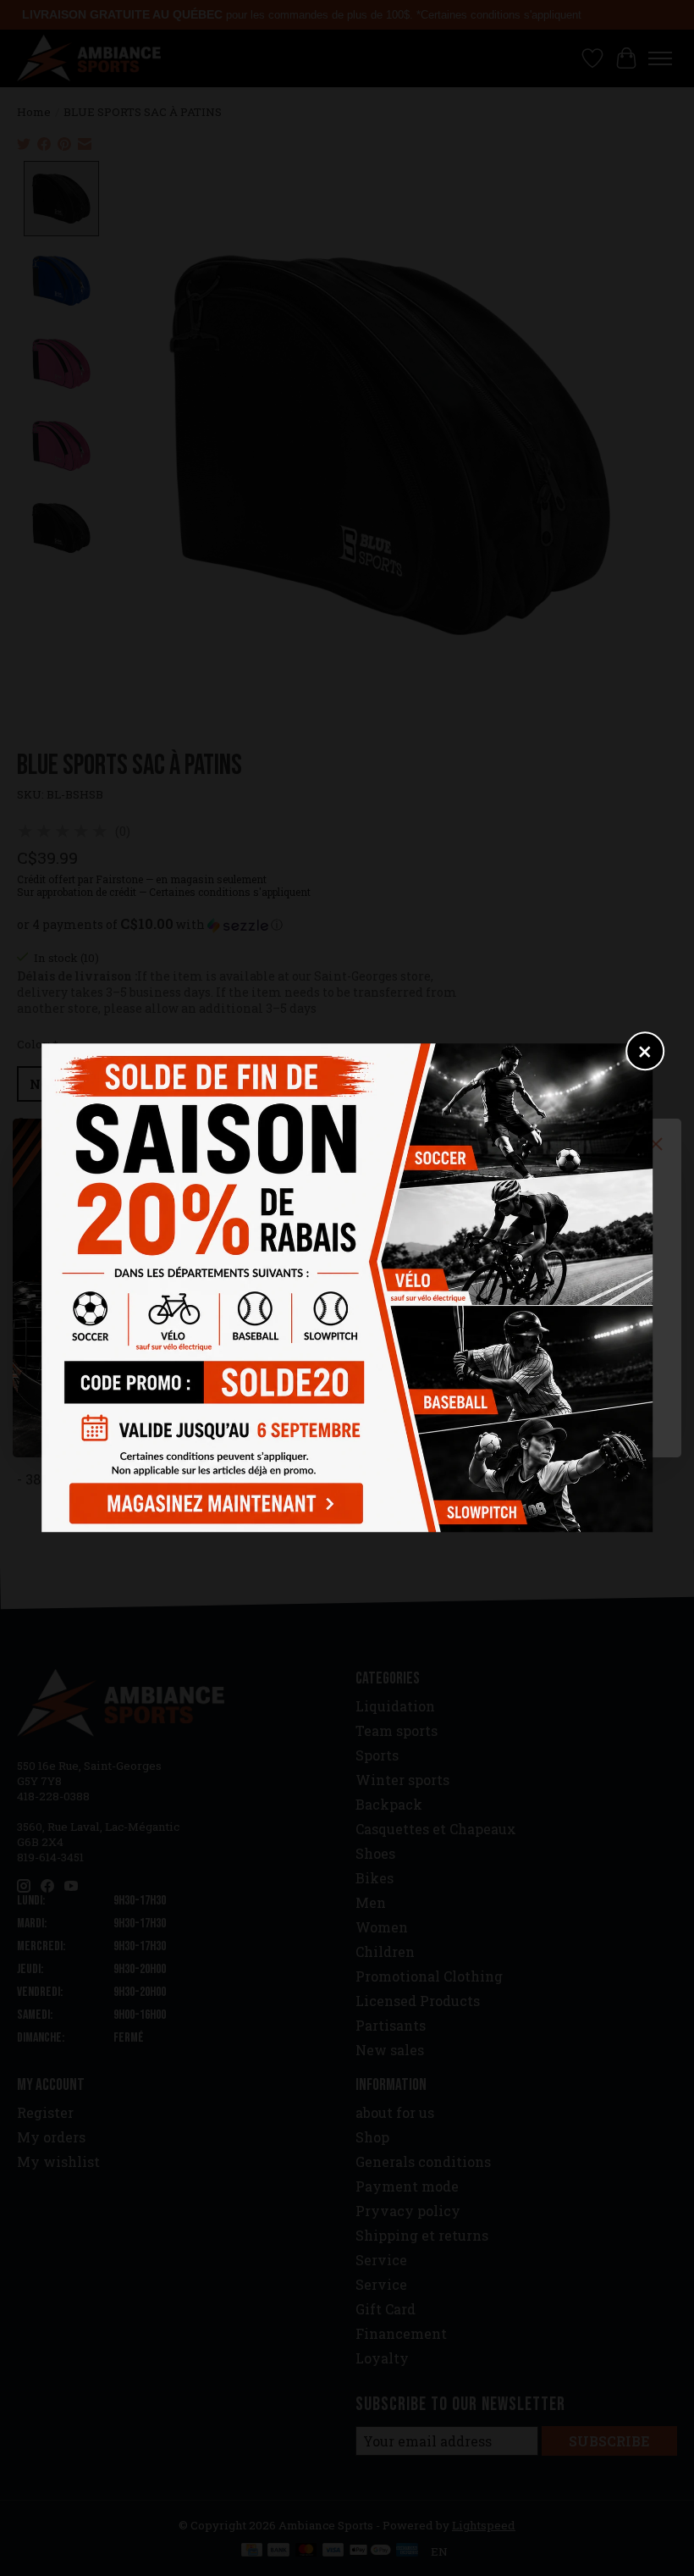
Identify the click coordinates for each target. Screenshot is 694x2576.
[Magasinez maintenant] (212, 1501)
